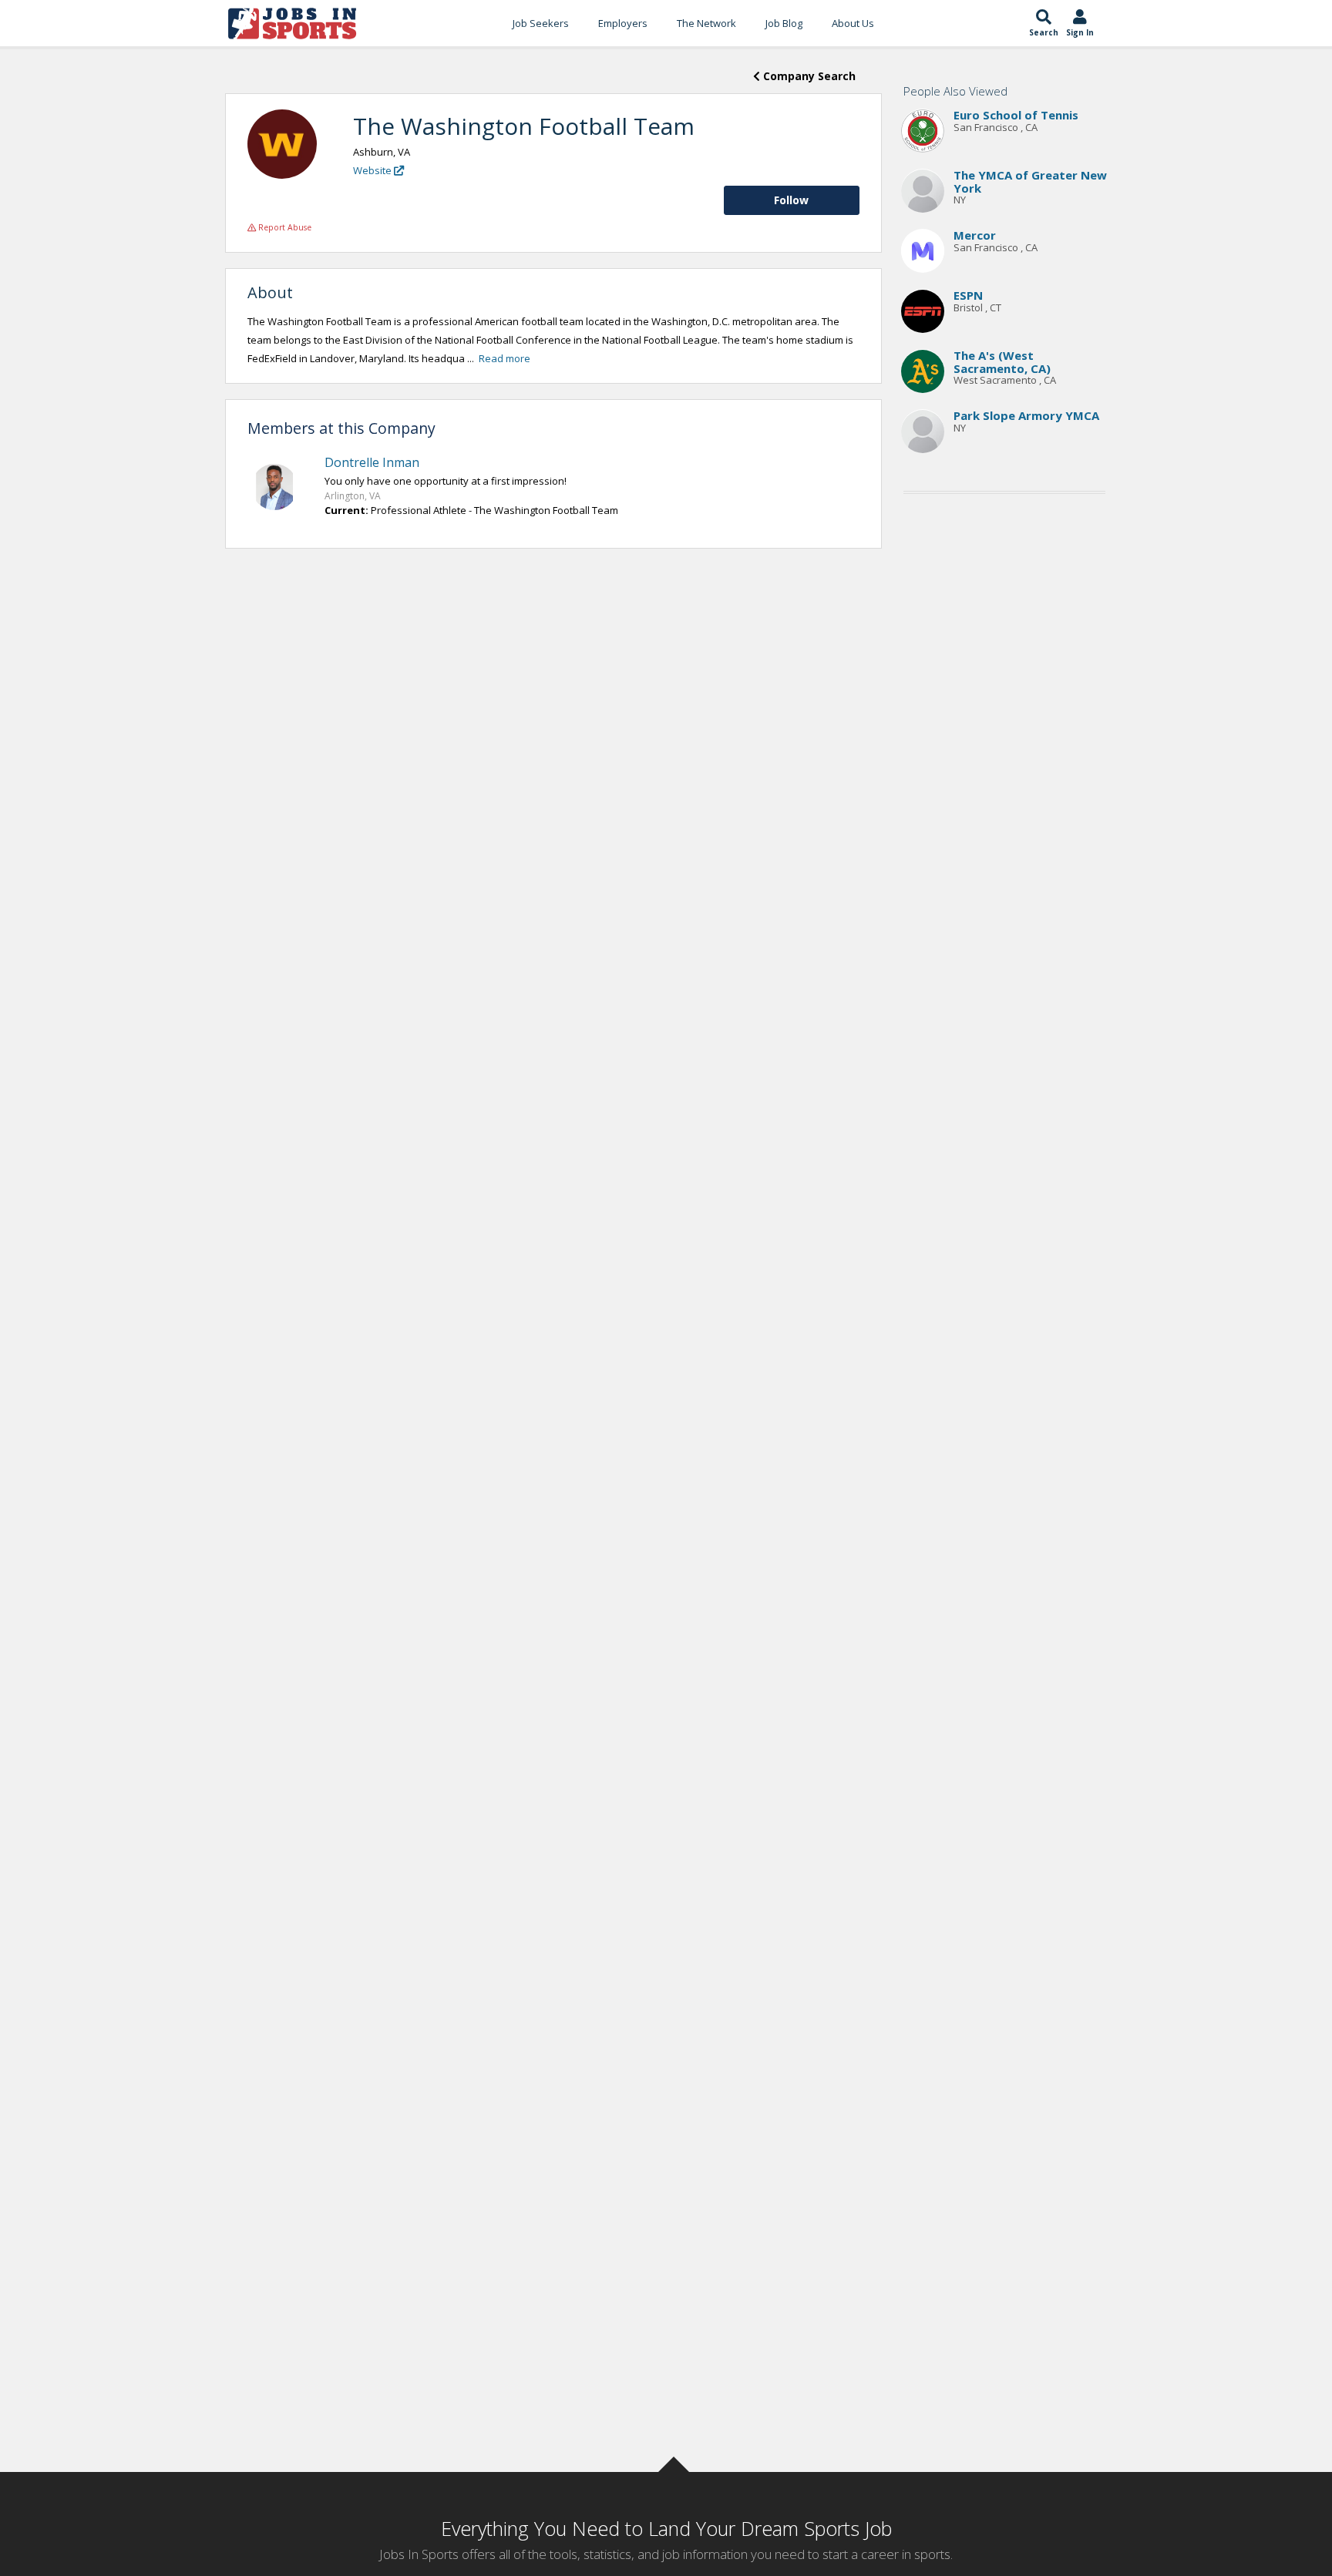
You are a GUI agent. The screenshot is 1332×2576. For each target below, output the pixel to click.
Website (373, 170)
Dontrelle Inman (372, 462)
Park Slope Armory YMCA (1026, 416)
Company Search (808, 76)
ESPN (968, 296)
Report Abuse (284, 227)
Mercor (975, 236)
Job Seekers (541, 23)
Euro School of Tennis (1016, 116)
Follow (791, 200)
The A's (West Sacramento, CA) (1002, 363)
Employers (623, 23)
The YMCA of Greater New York (1030, 182)
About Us (853, 23)
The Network (706, 23)
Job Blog (784, 23)
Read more (505, 358)
